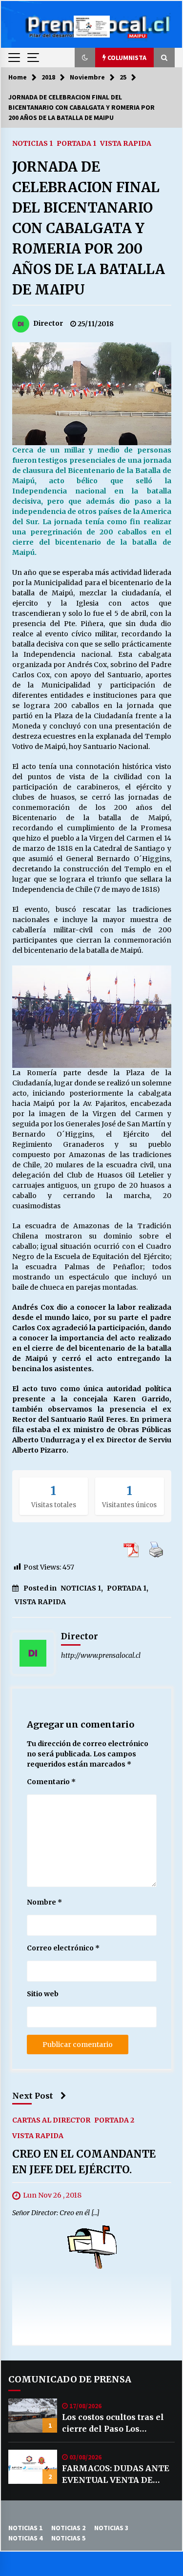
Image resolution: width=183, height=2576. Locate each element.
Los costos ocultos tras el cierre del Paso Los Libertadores (113, 2423)
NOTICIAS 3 (111, 2528)
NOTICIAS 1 (32, 143)
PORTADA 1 (76, 143)
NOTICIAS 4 (25, 2538)
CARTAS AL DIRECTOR (51, 2120)
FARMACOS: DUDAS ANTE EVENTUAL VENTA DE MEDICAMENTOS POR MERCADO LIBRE (116, 2475)
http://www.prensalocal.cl (101, 1655)
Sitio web (43, 1994)
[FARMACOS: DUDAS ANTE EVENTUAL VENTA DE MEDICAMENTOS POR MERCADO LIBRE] (33, 2467)
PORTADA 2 (114, 2120)
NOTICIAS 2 (68, 2528)
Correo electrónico (63, 1948)
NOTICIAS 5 (68, 2538)
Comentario (51, 1782)
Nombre (44, 1902)
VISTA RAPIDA (126, 143)
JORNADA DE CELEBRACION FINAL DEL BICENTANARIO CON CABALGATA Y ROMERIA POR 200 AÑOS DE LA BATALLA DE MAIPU (89, 228)
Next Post (33, 2096)
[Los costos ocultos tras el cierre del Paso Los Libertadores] (33, 2416)
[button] (85, 58)
